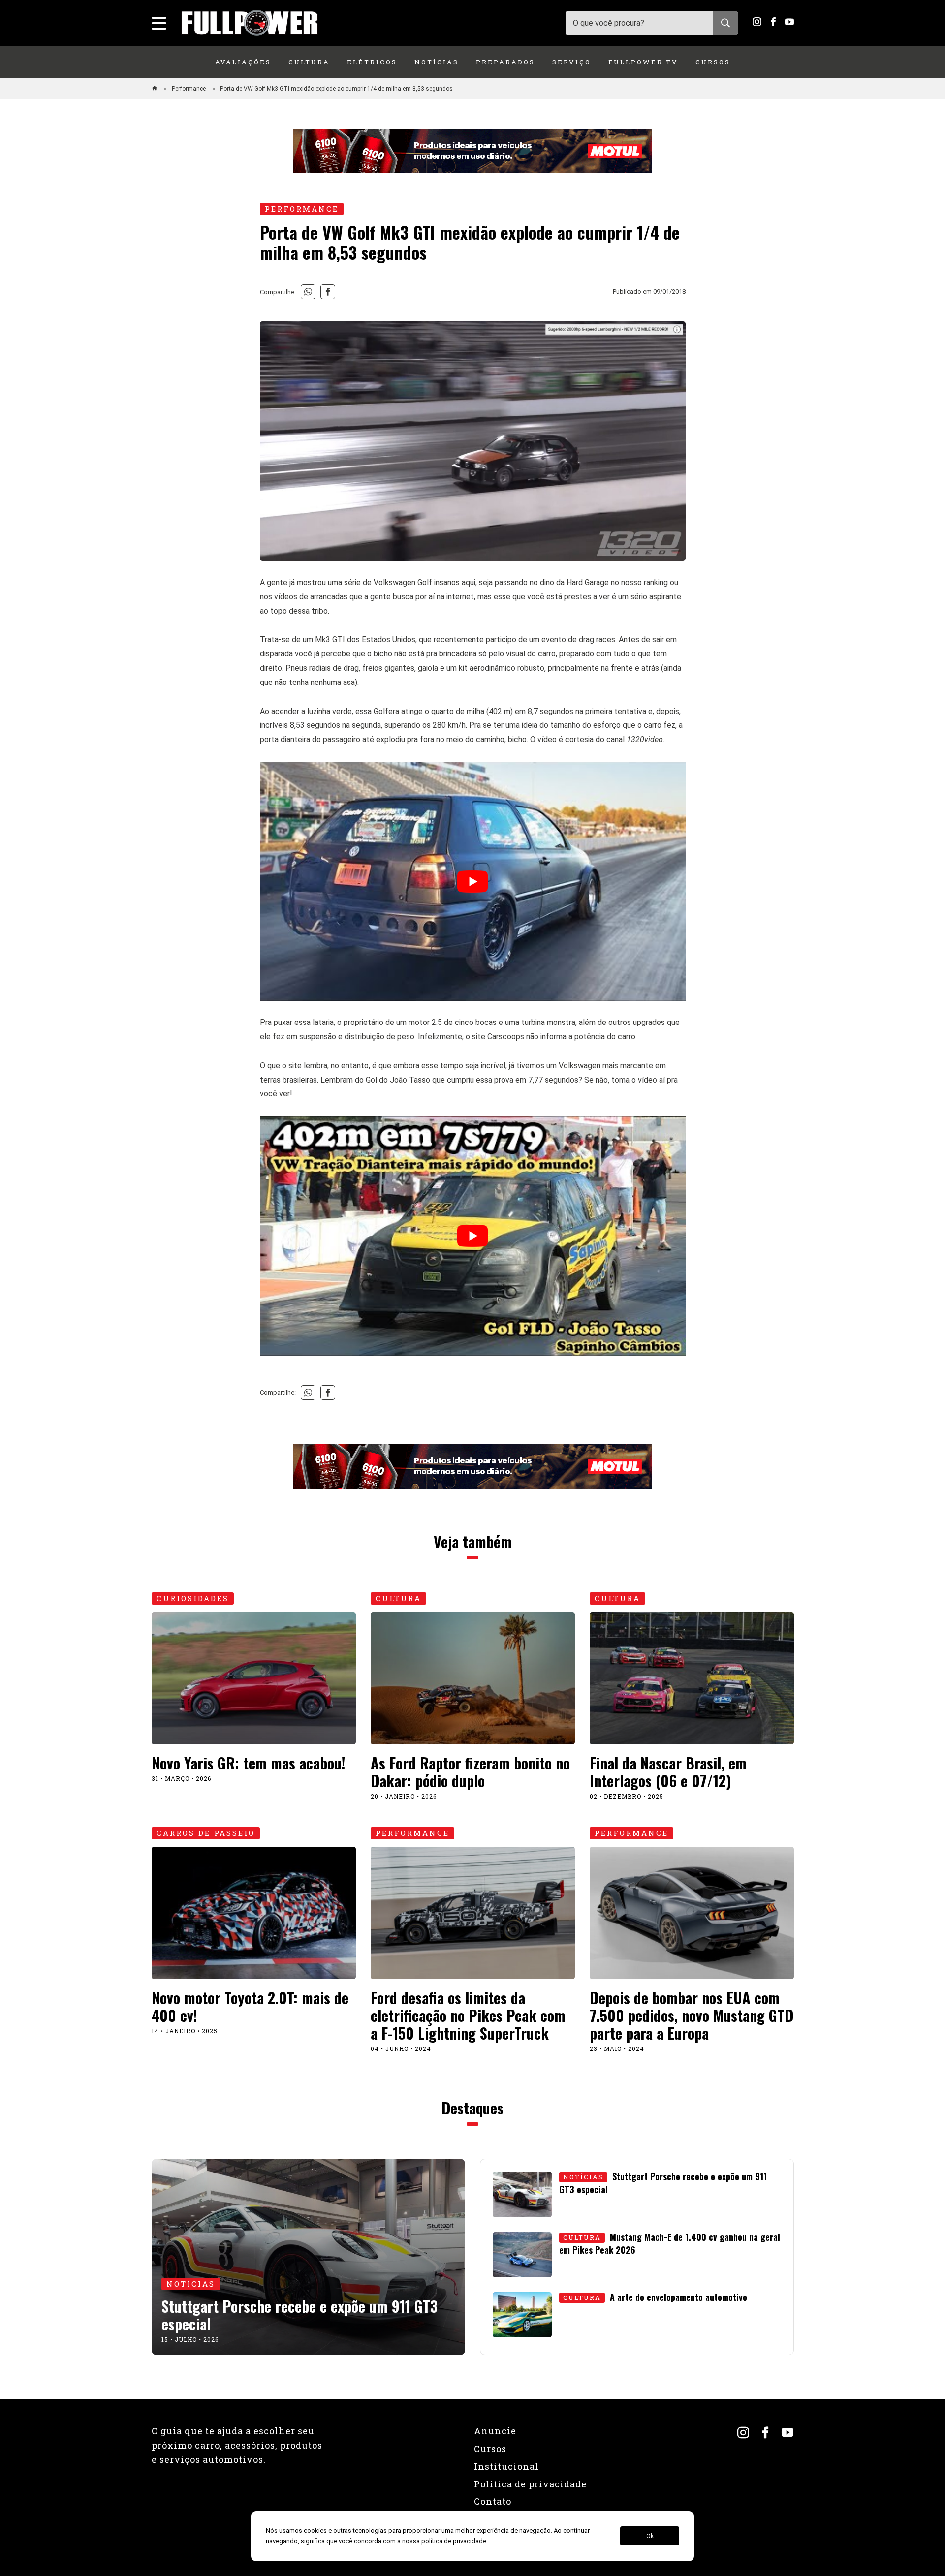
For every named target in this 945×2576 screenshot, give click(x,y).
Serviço (572, 62)
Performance (189, 89)
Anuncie (495, 2431)
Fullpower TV (643, 62)
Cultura (309, 62)
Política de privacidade (530, 2484)
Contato (493, 2501)
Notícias (437, 62)
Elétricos (372, 62)
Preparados (505, 62)
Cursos (713, 62)
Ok (650, 2536)
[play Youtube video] (473, 881)
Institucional (506, 2466)
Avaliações (243, 62)
